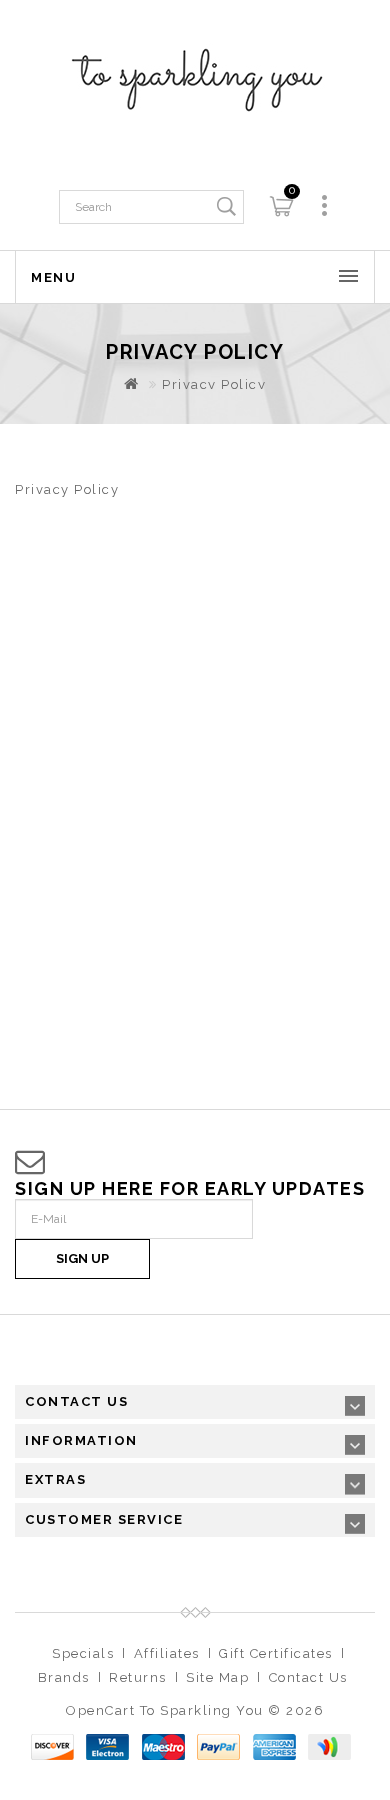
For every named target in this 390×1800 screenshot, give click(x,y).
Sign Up (82, 1258)
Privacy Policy (214, 384)
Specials (83, 1653)
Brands (64, 1677)
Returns (138, 1677)
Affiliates (167, 1653)
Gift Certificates (276, 1653)
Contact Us (308, 1677)
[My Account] (325, 205)
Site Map (217, 1677)
